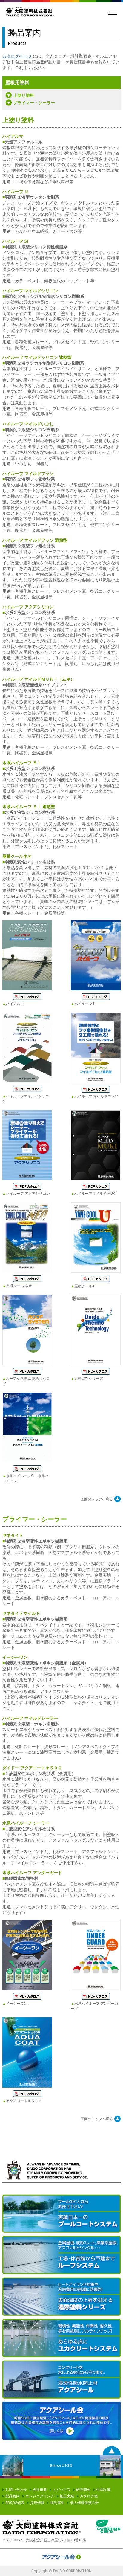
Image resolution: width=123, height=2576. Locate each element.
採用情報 (37, 2503)
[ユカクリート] (61, 2338)
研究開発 (83, 2490)
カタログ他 (89, 2496)
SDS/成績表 (15, 2503)
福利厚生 (57, 2503)
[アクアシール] (61, 2380)
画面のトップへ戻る (97, 1499)
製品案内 (13, 2496)
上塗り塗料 (24, 95)
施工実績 (67, 2496)
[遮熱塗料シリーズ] (61, 2297)
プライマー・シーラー (34, 103)
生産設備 (103, 2490)
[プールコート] (61, 2214)
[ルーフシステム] (61, 2255)
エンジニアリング (40, 2496)
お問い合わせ (16, 2490)
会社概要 (40, 2490)
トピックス (61, 2490)
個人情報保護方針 (84, 2503)
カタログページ (17, 56)
